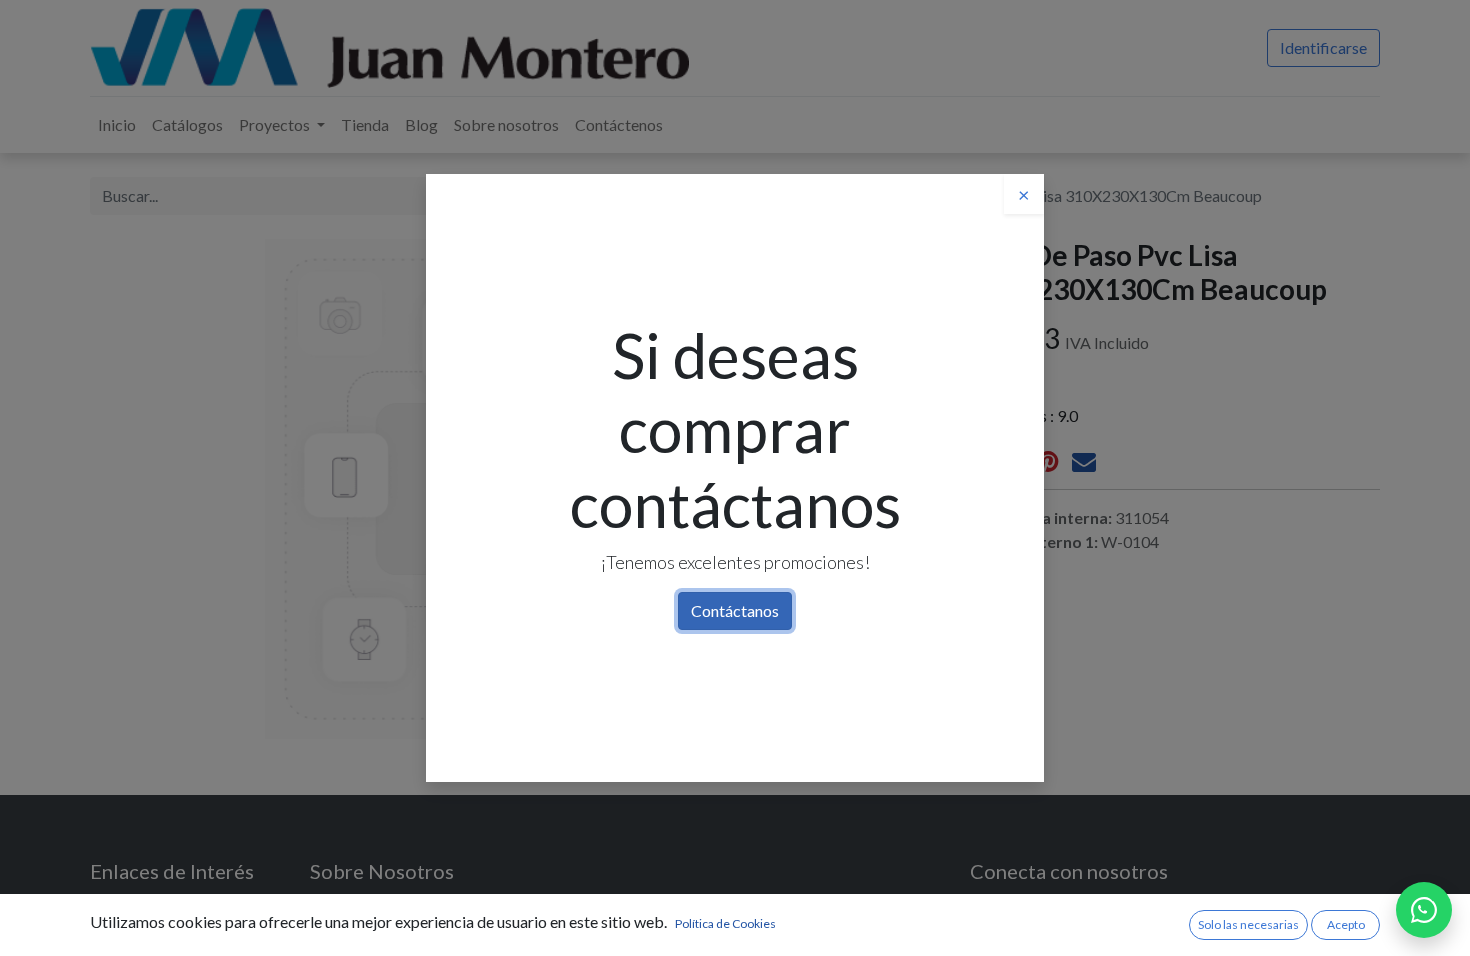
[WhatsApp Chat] (1424, 910)
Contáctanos (735, 610)
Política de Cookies (725, 923)
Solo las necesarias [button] (1248, 924)
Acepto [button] (1346, 924)
